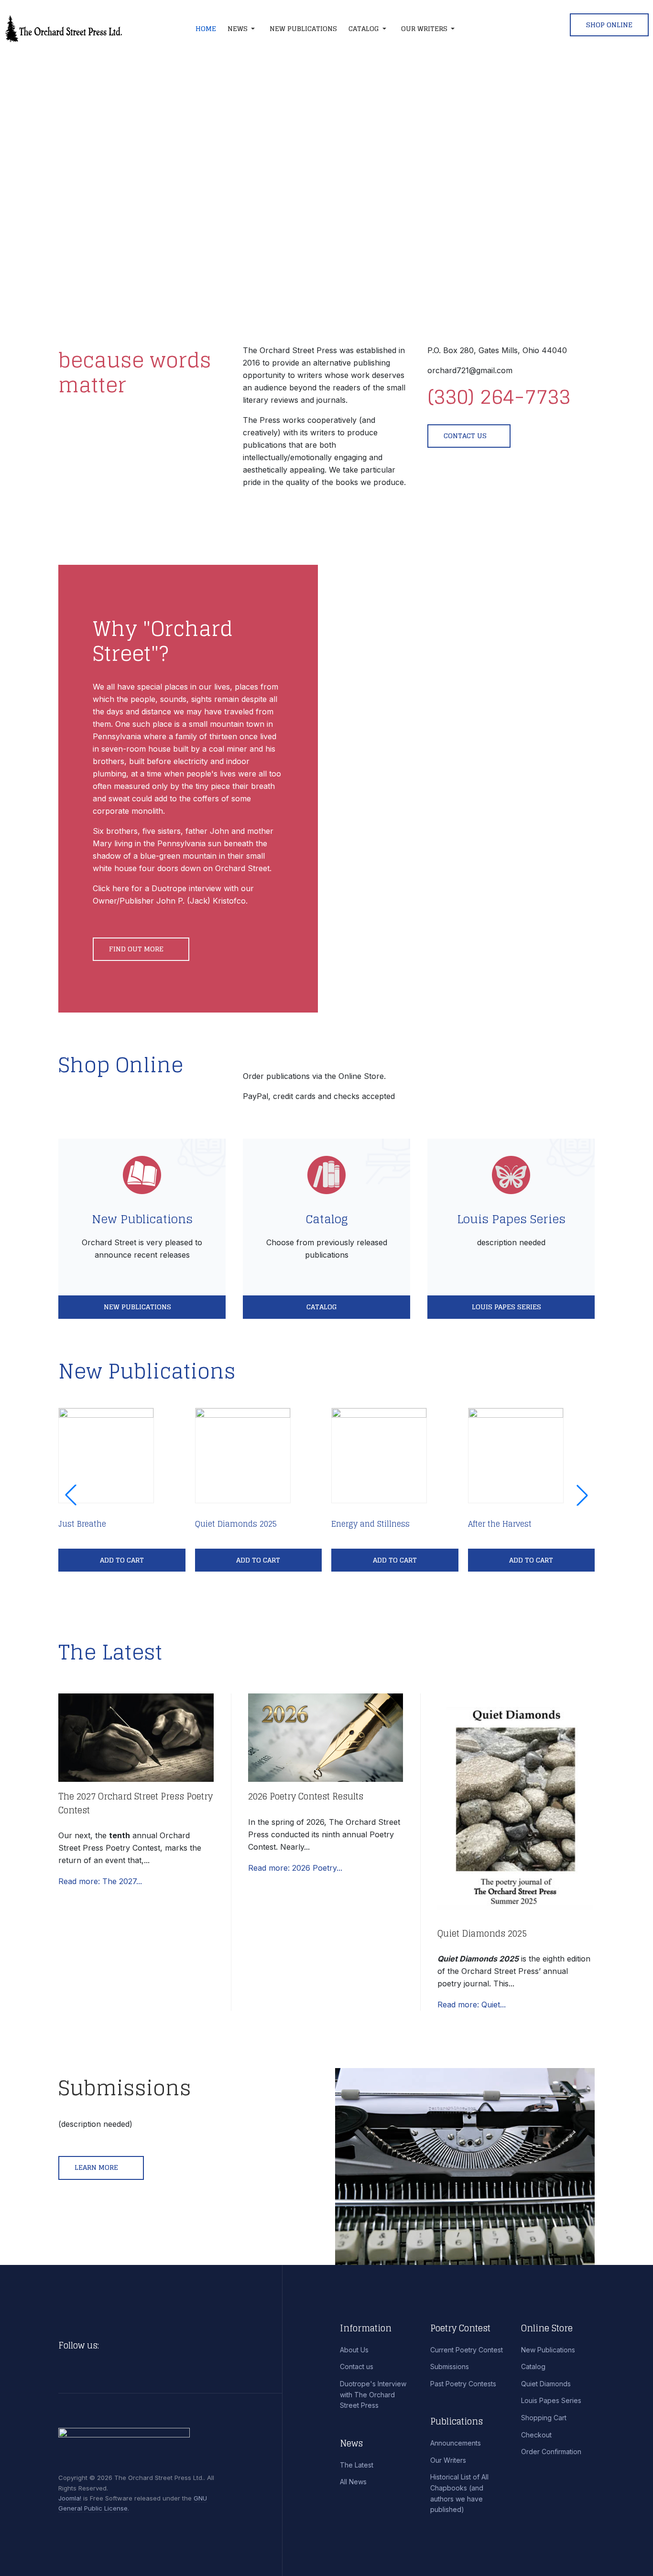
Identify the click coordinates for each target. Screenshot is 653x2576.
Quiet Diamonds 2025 (236, 1524)
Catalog (327, 1219)
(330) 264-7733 (499, 396)
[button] (243, 29)
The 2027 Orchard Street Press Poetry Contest (136, 1803)
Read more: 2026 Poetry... (295, 1868)
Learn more (97, 2167)
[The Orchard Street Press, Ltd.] (78, 29)
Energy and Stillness (370, 1524)
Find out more (137, 949)
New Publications (142, 1219)
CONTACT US (465, 436)
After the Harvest (500, 1524)
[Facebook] (109, 2346)
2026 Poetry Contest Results (306, 1796)
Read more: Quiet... (472, 2005)
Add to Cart (122, 1560)
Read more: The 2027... (100, 1881)
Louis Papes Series (511, 1219)
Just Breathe (82, 1524)
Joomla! (70, 2498)
